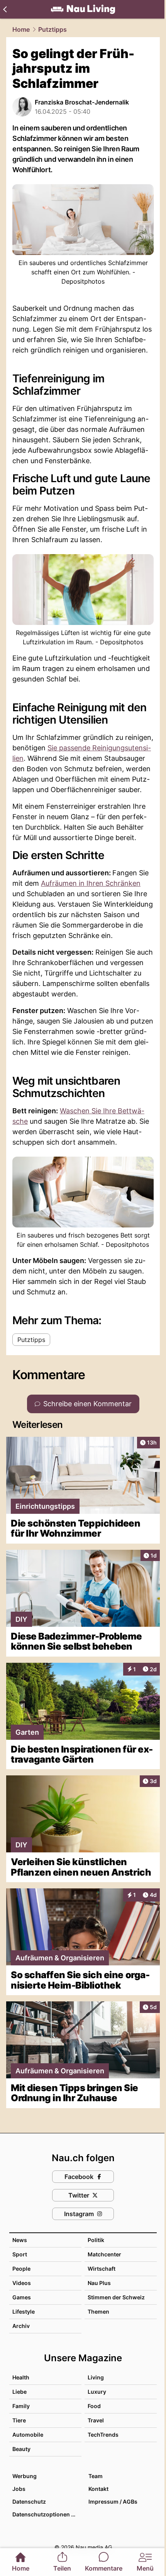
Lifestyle (24, 2312)
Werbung (25, 2476)
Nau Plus (99, 2283)
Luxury (97, 2392)
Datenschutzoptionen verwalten (47, 2514)
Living (96, 2377)
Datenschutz (29, 2502)
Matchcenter (104, 2254)
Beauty (21, 2449)
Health (21, 2377)
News (20, 2240)
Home (21, 29)
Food (94, 2406)
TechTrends (103, 2435)
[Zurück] (5, 9)
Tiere (19, 2420)
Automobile (28, 2435)
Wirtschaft (102, 2269)
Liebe (19, 2392)
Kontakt (98, 2489)
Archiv (21, 2326)
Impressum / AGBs (113, 2502)
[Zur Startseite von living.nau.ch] (83, 9)
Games (22, 2297)
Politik (96, 2240)
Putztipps (53, 29)
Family (21, 2406)
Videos (22, 2283)
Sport (20, 2254)
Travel (96, 2420)
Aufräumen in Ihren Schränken (91, 883)
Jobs (19, 2489)
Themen (98, 2312)
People (21, 2269)
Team (96, 2476)
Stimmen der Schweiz (116, 2297)
